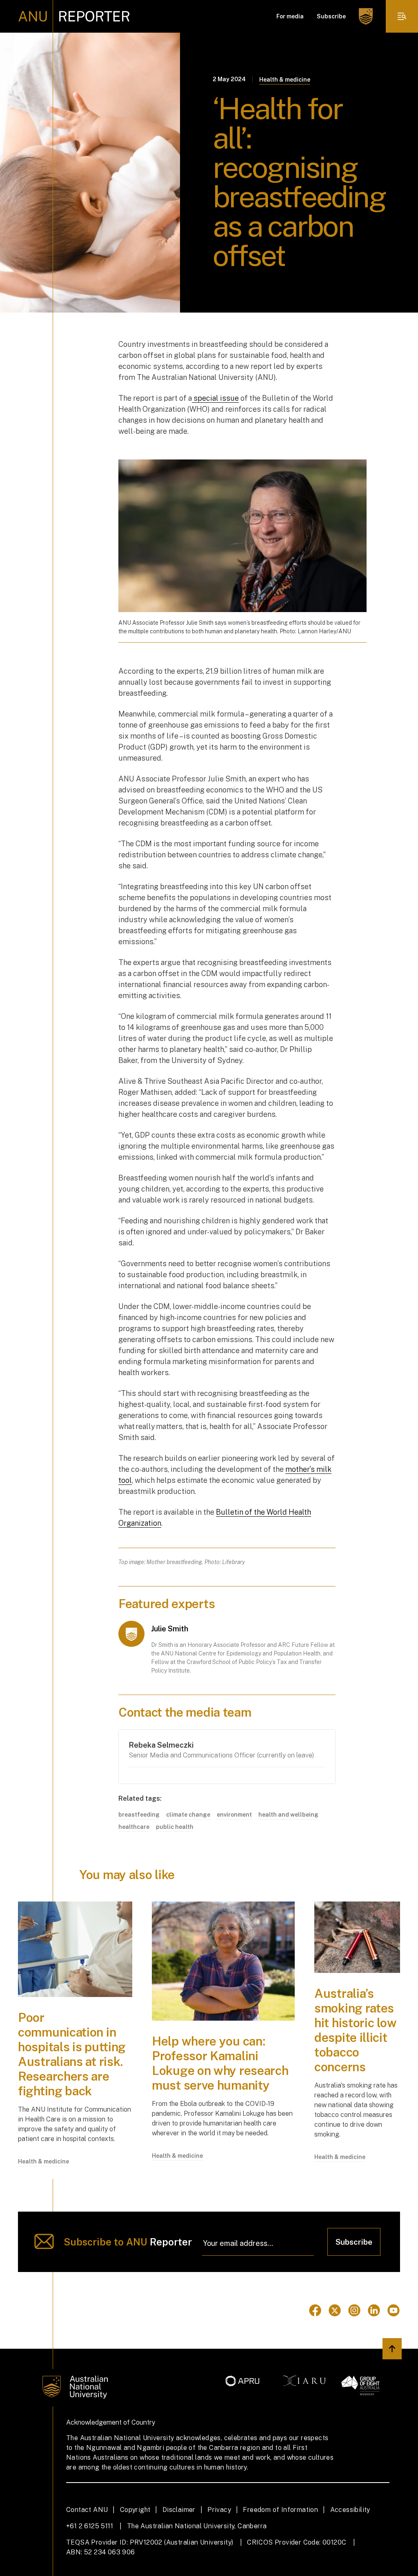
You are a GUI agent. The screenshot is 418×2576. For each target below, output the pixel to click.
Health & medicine (285, 80)
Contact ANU (87, 2510)
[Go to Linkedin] (374, 2310)
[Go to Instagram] (354, 2310)
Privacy (219, 2510)
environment (234, 1815)
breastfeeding (139, 1815)
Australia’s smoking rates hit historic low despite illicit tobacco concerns (355, 2030)
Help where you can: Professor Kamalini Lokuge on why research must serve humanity (220, 2063)
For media (290, 16)
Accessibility (350, 2510)
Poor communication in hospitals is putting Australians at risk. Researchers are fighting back (72, 2054)
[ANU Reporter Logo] (74, 16)
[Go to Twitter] (335, 2310)
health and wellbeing (288, 1815)
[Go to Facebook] (315, 2310)
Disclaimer (179, 2510)
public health (175, 1827)
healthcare (134, 1827)
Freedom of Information (280, 2510)
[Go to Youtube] (394, 2310)
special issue (215, 398)
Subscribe (331, 16)
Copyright (135, 2510)
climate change (188, 1815)
